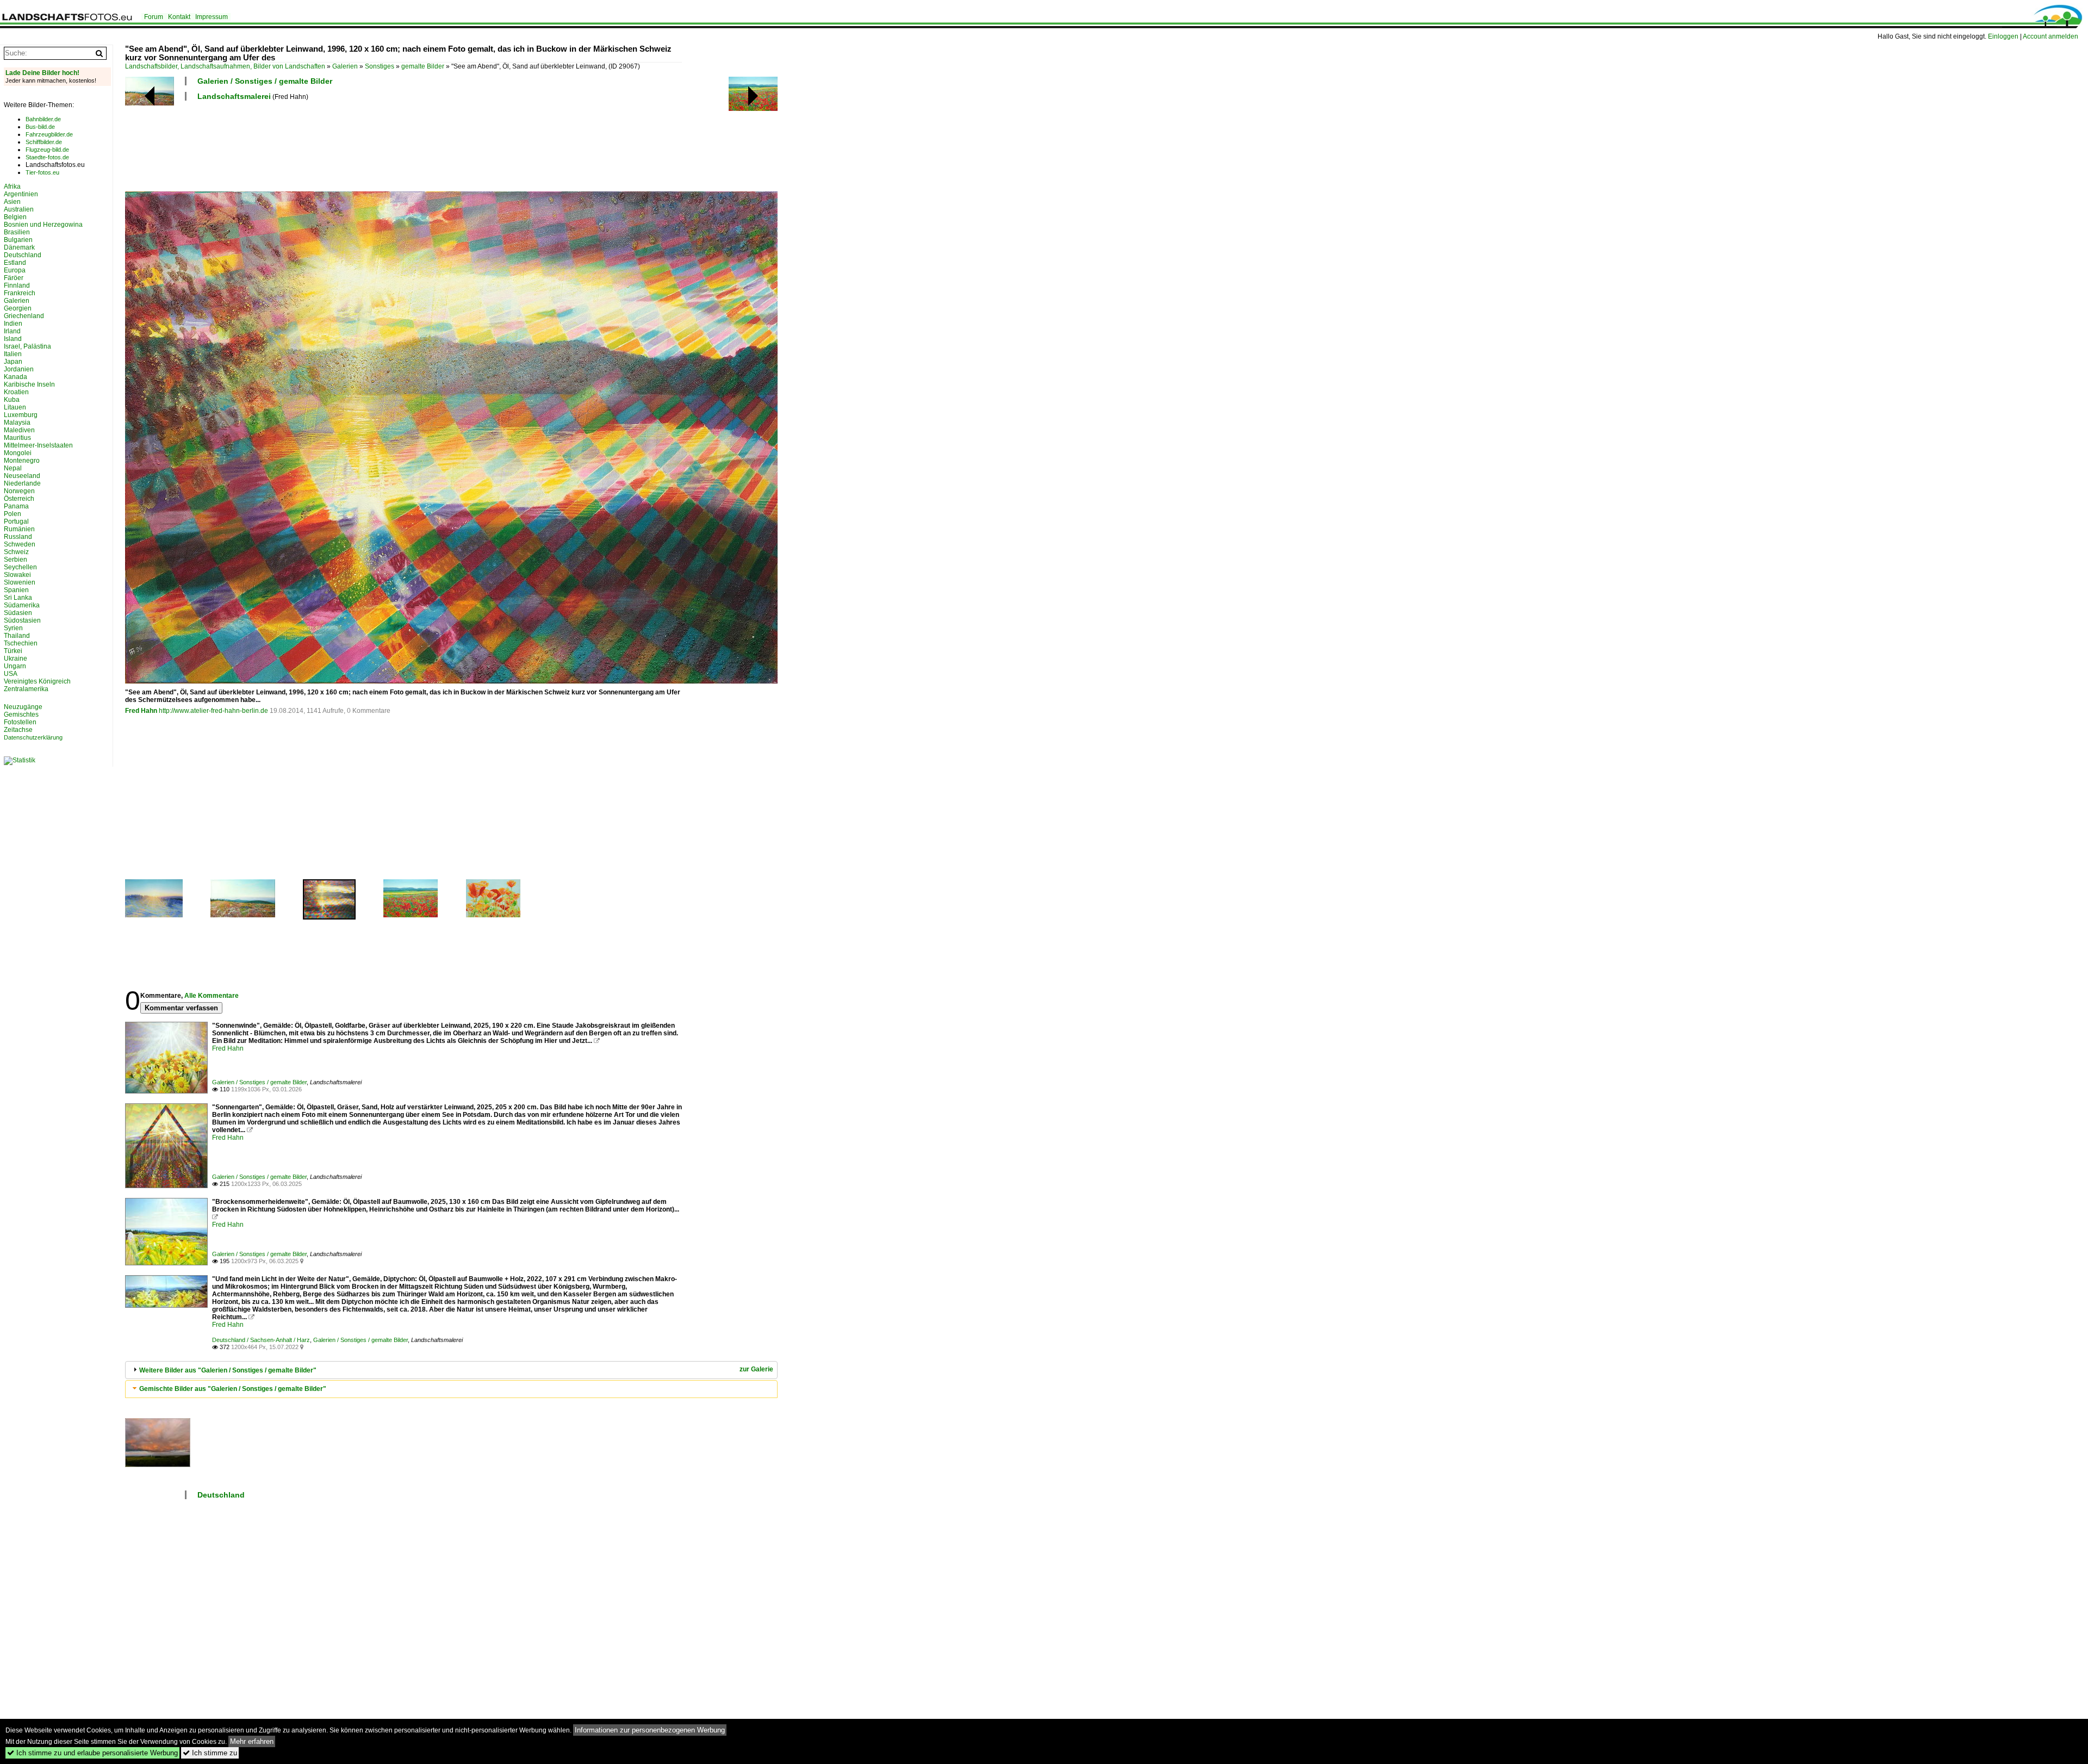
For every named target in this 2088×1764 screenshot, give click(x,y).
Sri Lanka (18, 598)
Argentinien (21, 194)
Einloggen (2003, 36)
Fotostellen (20, 722)
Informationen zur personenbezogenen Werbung (650, 1730)
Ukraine (15, 659)
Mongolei (18, 453)
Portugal (16, 521)
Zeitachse (18, 730)
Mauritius (17, 438)
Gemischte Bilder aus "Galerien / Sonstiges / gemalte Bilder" (233, 1389)
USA (11, 674)
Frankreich (20, 293)
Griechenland (24, 316)
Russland (18, 537)
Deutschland (221, 1495)
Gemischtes (21, 715)
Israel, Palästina (27, 346)
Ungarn (15, 666)
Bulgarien (18, 240)
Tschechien (21, 643)
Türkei (13, 651)
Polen (13, 514)
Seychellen (20, 567)
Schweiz (16, 552)
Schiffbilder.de (44, 142)
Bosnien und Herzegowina (43, 225)
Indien (13, 324)
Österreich (19, 499)
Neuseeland (22, 476)
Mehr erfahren (252, 1741)
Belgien (15, 217)
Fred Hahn (141, 711)
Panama (16, 506)
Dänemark (19, 247)
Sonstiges (380, 66)
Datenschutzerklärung (33, 737)
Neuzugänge (23, 707)
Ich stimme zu (210, 1753)
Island (13, 339)
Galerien (345, 66)
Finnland (17, 285)
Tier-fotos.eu (42, 172)
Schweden (20, 544)
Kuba (12, 400)
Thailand (17, 636)
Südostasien (22, 620)
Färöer (14, 278)
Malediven (19, 430)
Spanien (16, 590)
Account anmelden (2050, 36)
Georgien (18, 308)
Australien (19, 209)
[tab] (451, 1370)
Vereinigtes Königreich (37, 681)
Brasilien (17, 232)
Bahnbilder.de (43, 119)
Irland (12, 331)
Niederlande (22, 483)
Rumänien (19, 529)
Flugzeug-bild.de (47, 150)
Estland (15, 263)
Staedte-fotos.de (47, 157)
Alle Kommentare (212, 996)
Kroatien (16, 392)
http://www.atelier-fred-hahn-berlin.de (213, 711)
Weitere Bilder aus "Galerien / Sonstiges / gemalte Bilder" (228, 1370)
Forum (154, 17)
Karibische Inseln (29, 384)
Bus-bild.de (40, 127)
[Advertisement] (323, 145)
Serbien (15, 560)
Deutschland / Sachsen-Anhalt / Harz (261, 1340)
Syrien (13, 628)
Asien (12, 202)
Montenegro (22, 461)
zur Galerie (756, 1369)
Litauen (15, 407)
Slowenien (20, 582)
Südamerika (22, 605)
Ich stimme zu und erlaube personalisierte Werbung (92, 1753)
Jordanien (19, 369)
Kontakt (179, 17)
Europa (15, 270)
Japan (13, 362)
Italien (13, 354)
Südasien (18, 613)
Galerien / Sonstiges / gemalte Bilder (265, 81)
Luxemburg (21, 415)
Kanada (15, 377)
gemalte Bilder (423, 66)
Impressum (212, 17)
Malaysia (17, 423)
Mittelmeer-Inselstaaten (38, 445)
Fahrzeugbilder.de (49, 134)
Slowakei (17, 575)
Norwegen (19, 491)
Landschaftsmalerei (234, 96)
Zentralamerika (26, 689)
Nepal (13, 468)
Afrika (12, 187)
